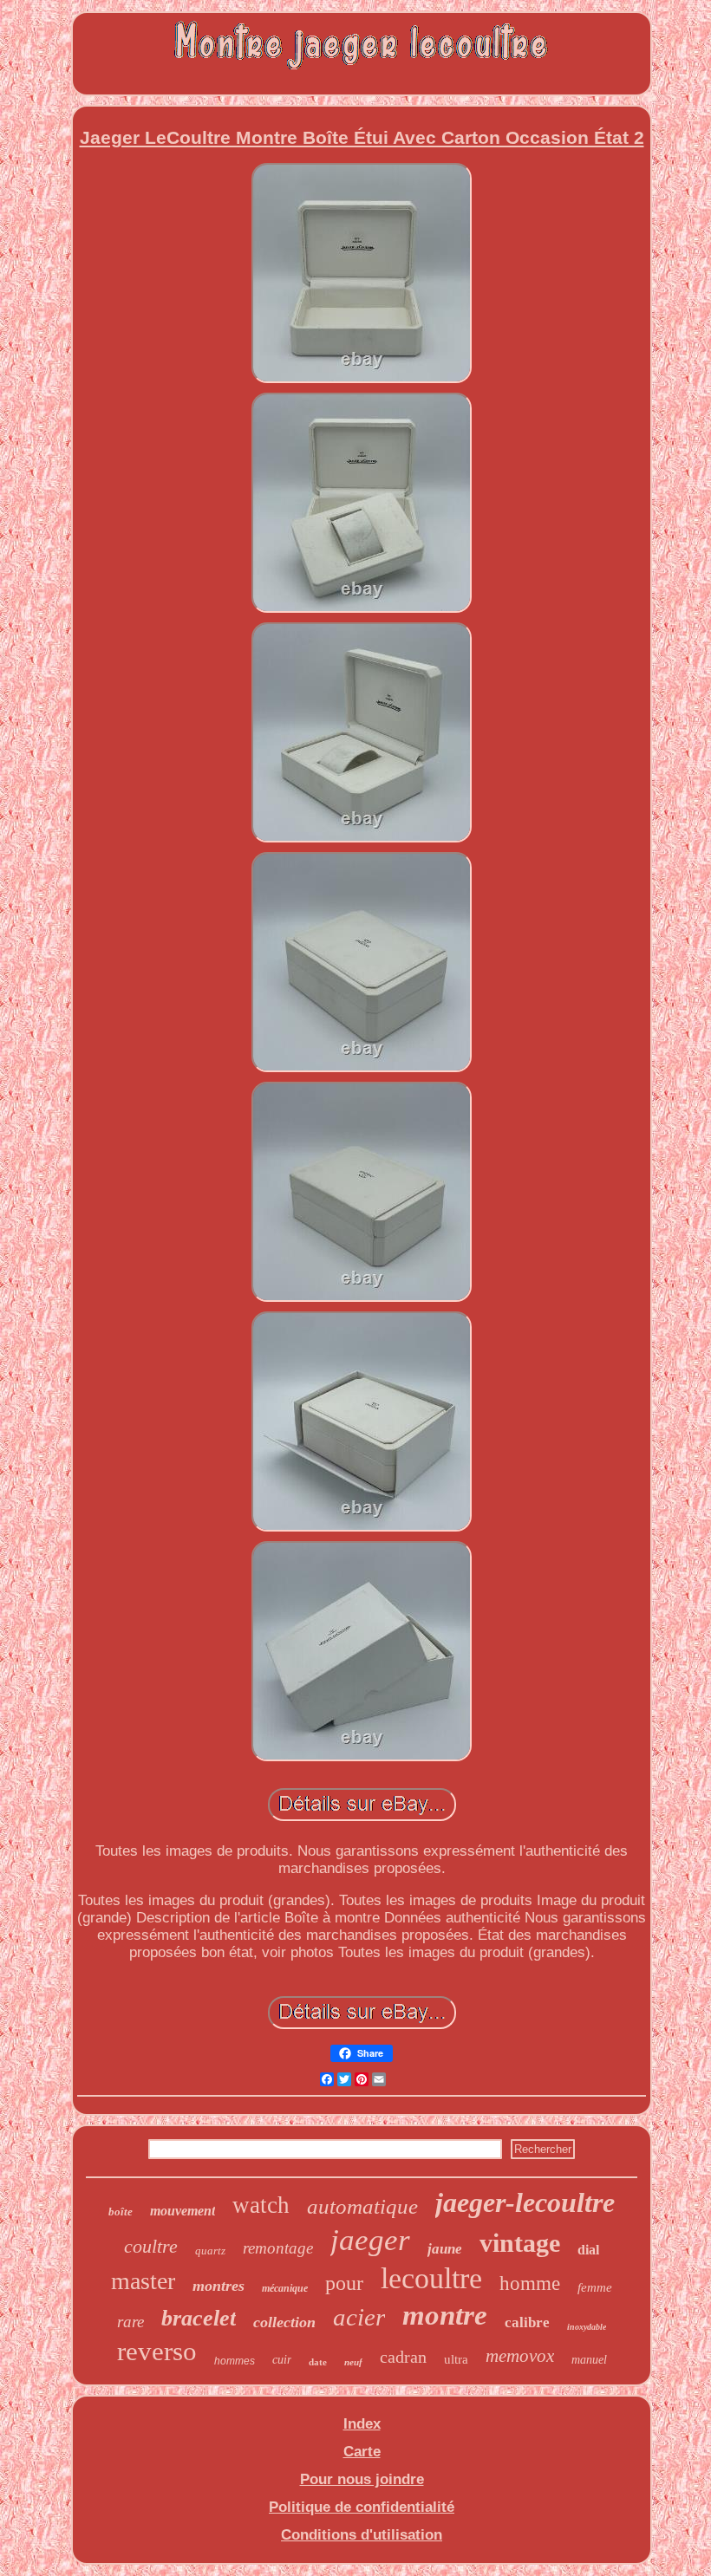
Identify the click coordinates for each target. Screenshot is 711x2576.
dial (588, 2250)
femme (595, 2287)
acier (359, 2317)
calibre (527, 2322)
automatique (362, 2206)
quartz (210, 2251)
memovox (520, 2356)
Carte (362, 2452)
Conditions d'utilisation (362, 2535)
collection (284, 2322)
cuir (282, 2360)
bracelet (199, 2318)
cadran (403, 2357)
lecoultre (431, 2278)
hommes (235, 2361)
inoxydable (587, 2327)
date (318, 2362)
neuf (353, 2362)
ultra (456, 2359)
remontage (278, 2248)
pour (344, 2283)
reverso (157, 2351)
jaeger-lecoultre (525, 2202)
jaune (445, 2249)
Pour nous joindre (362, 2479)
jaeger (370, 2240)
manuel (589, 2360)
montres (219, 2286)
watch (261, 2205)
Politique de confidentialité (362, 2507)
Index (362, 2424)
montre (445, 2315)
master (143, 2281)
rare (130, 2322)
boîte (121, 2212)
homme (530, 2283)
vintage (520, 2243)
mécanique (285, 2288)
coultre (151, 2246)
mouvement (183, 2211)
